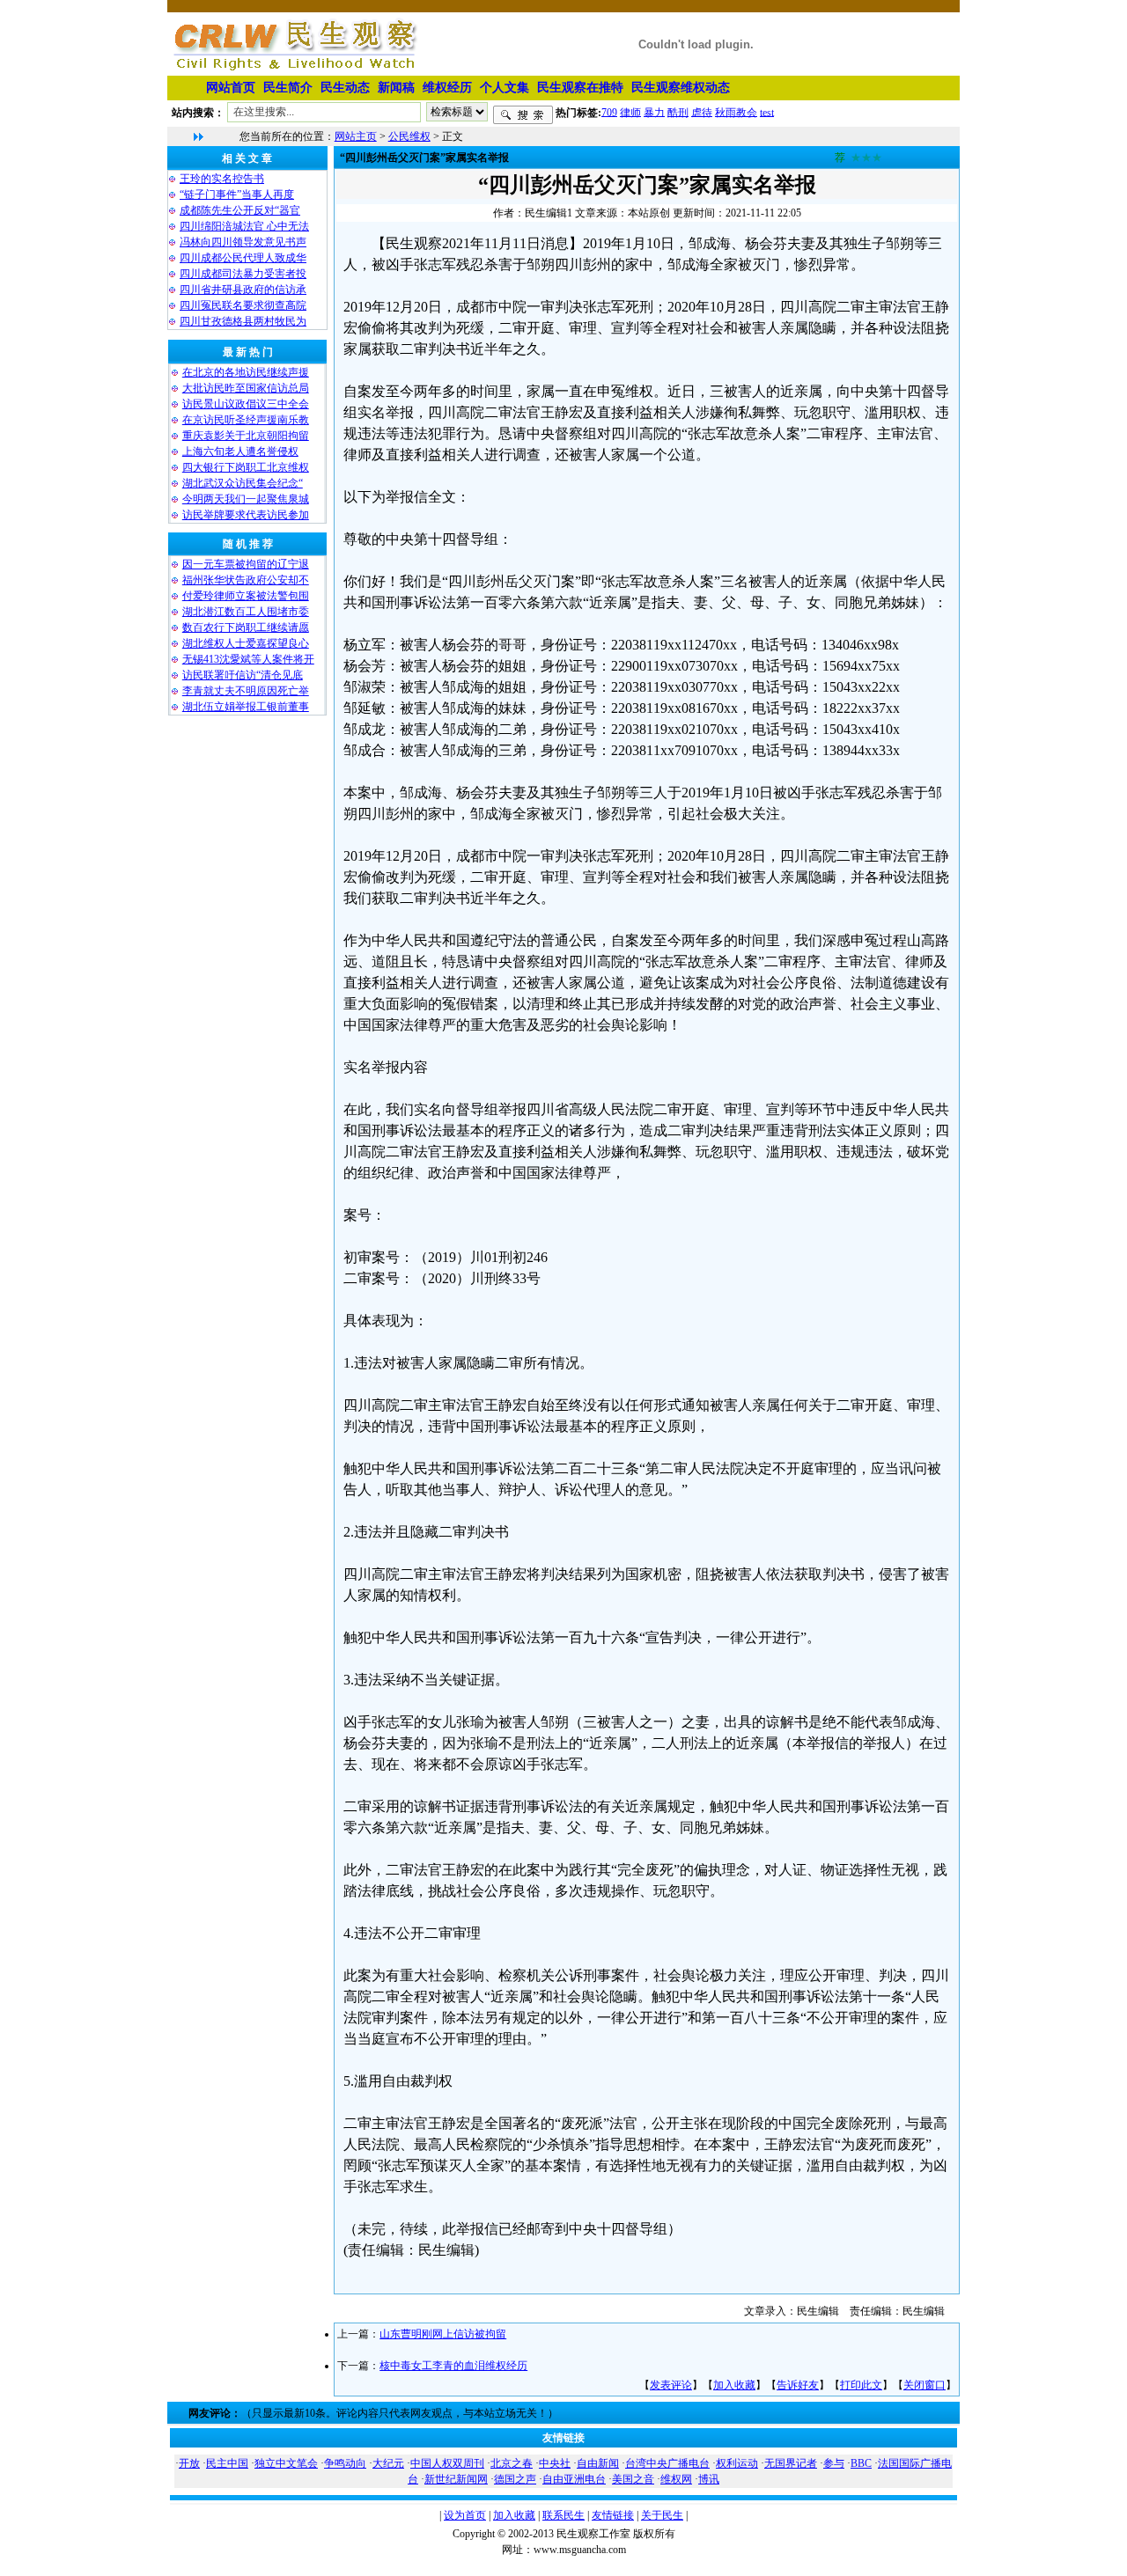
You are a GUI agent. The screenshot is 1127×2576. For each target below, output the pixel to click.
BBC (861, 2463)
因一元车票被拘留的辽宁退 (246, 564)
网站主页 (356, 136)
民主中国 (227, 2463)
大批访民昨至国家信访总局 (246, 388)
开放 (189, 2463)
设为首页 (465, 2515)
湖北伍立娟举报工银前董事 (246, 707)
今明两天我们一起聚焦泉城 (246, 499)
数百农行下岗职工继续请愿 (246, 627)
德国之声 (515, 2479)
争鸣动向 (345, 2463)
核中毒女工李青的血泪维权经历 (453, 2366)
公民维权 (409, 136)
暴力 (654, 112)
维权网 (676, 2479)
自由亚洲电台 (574, 2479)
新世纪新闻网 (456, 2479)
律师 (630, 112)
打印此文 (861, 2385)
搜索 (523, 115)
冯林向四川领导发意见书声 (243, 242)
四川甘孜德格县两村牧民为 (243, 321)
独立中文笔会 (286, 2463)
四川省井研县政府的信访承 (243, 290)
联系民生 (563, 2515)
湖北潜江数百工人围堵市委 (246, 612)
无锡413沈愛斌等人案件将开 (248, 659)
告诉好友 (798, 2385)
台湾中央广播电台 (667, 2463)
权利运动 (737, 2463)
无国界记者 (791, 2463)
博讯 (709, 2479)
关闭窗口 (924, 2385)
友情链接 (613, 2515)
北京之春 (512, 2463)
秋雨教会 (736, 112)
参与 (834, 2463)
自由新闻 (598, 2463)
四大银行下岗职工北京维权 (246, 467)
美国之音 (633, 2479)
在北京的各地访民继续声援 (246, 372)
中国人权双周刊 (447, 2463)
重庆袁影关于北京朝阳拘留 (246, 436)
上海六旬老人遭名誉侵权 (240, 451)
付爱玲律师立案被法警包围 (246, 596)
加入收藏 (734, 2385)
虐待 (702, 112)
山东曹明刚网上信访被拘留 (443, 2334)
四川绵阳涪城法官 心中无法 (244, 226)
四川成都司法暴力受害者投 (243, 274)
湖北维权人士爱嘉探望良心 (246, 643)
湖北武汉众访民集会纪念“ (243, 483)
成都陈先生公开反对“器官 (240, 210)
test (767, 112)
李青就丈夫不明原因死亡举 (246, 691)
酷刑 (678, 112)
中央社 (555, 2463)
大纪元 (388, 2463)
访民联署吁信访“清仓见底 (243, 675)
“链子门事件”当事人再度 (237, 194)
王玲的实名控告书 (222, 179)
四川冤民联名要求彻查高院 (243, 305)
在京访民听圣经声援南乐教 (246, 420)
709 (609, 112)
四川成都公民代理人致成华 (243, 258)
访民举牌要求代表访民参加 (246, 515)
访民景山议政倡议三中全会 (246, 404)
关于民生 (662, 2515)
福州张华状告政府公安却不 (246, 580)
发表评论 (671, 2385)
